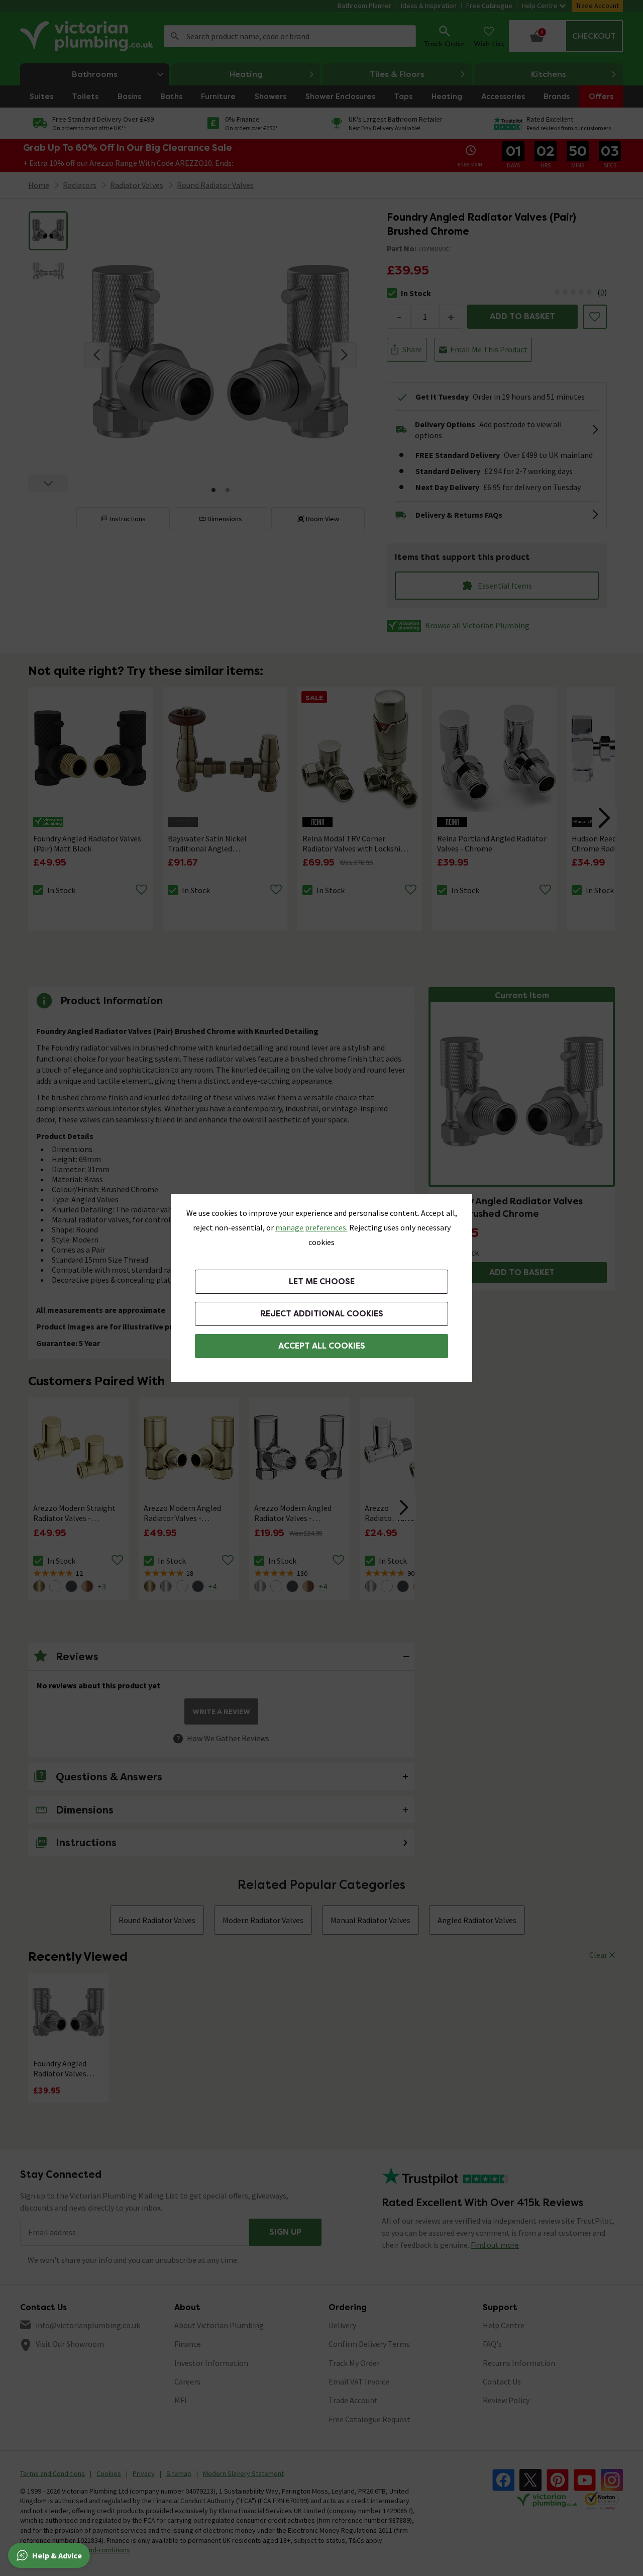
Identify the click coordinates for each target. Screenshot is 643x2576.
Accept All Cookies (322, 1346)
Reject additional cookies (322, 1314)
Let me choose (322, 1281)
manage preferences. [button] (311, 1227)
